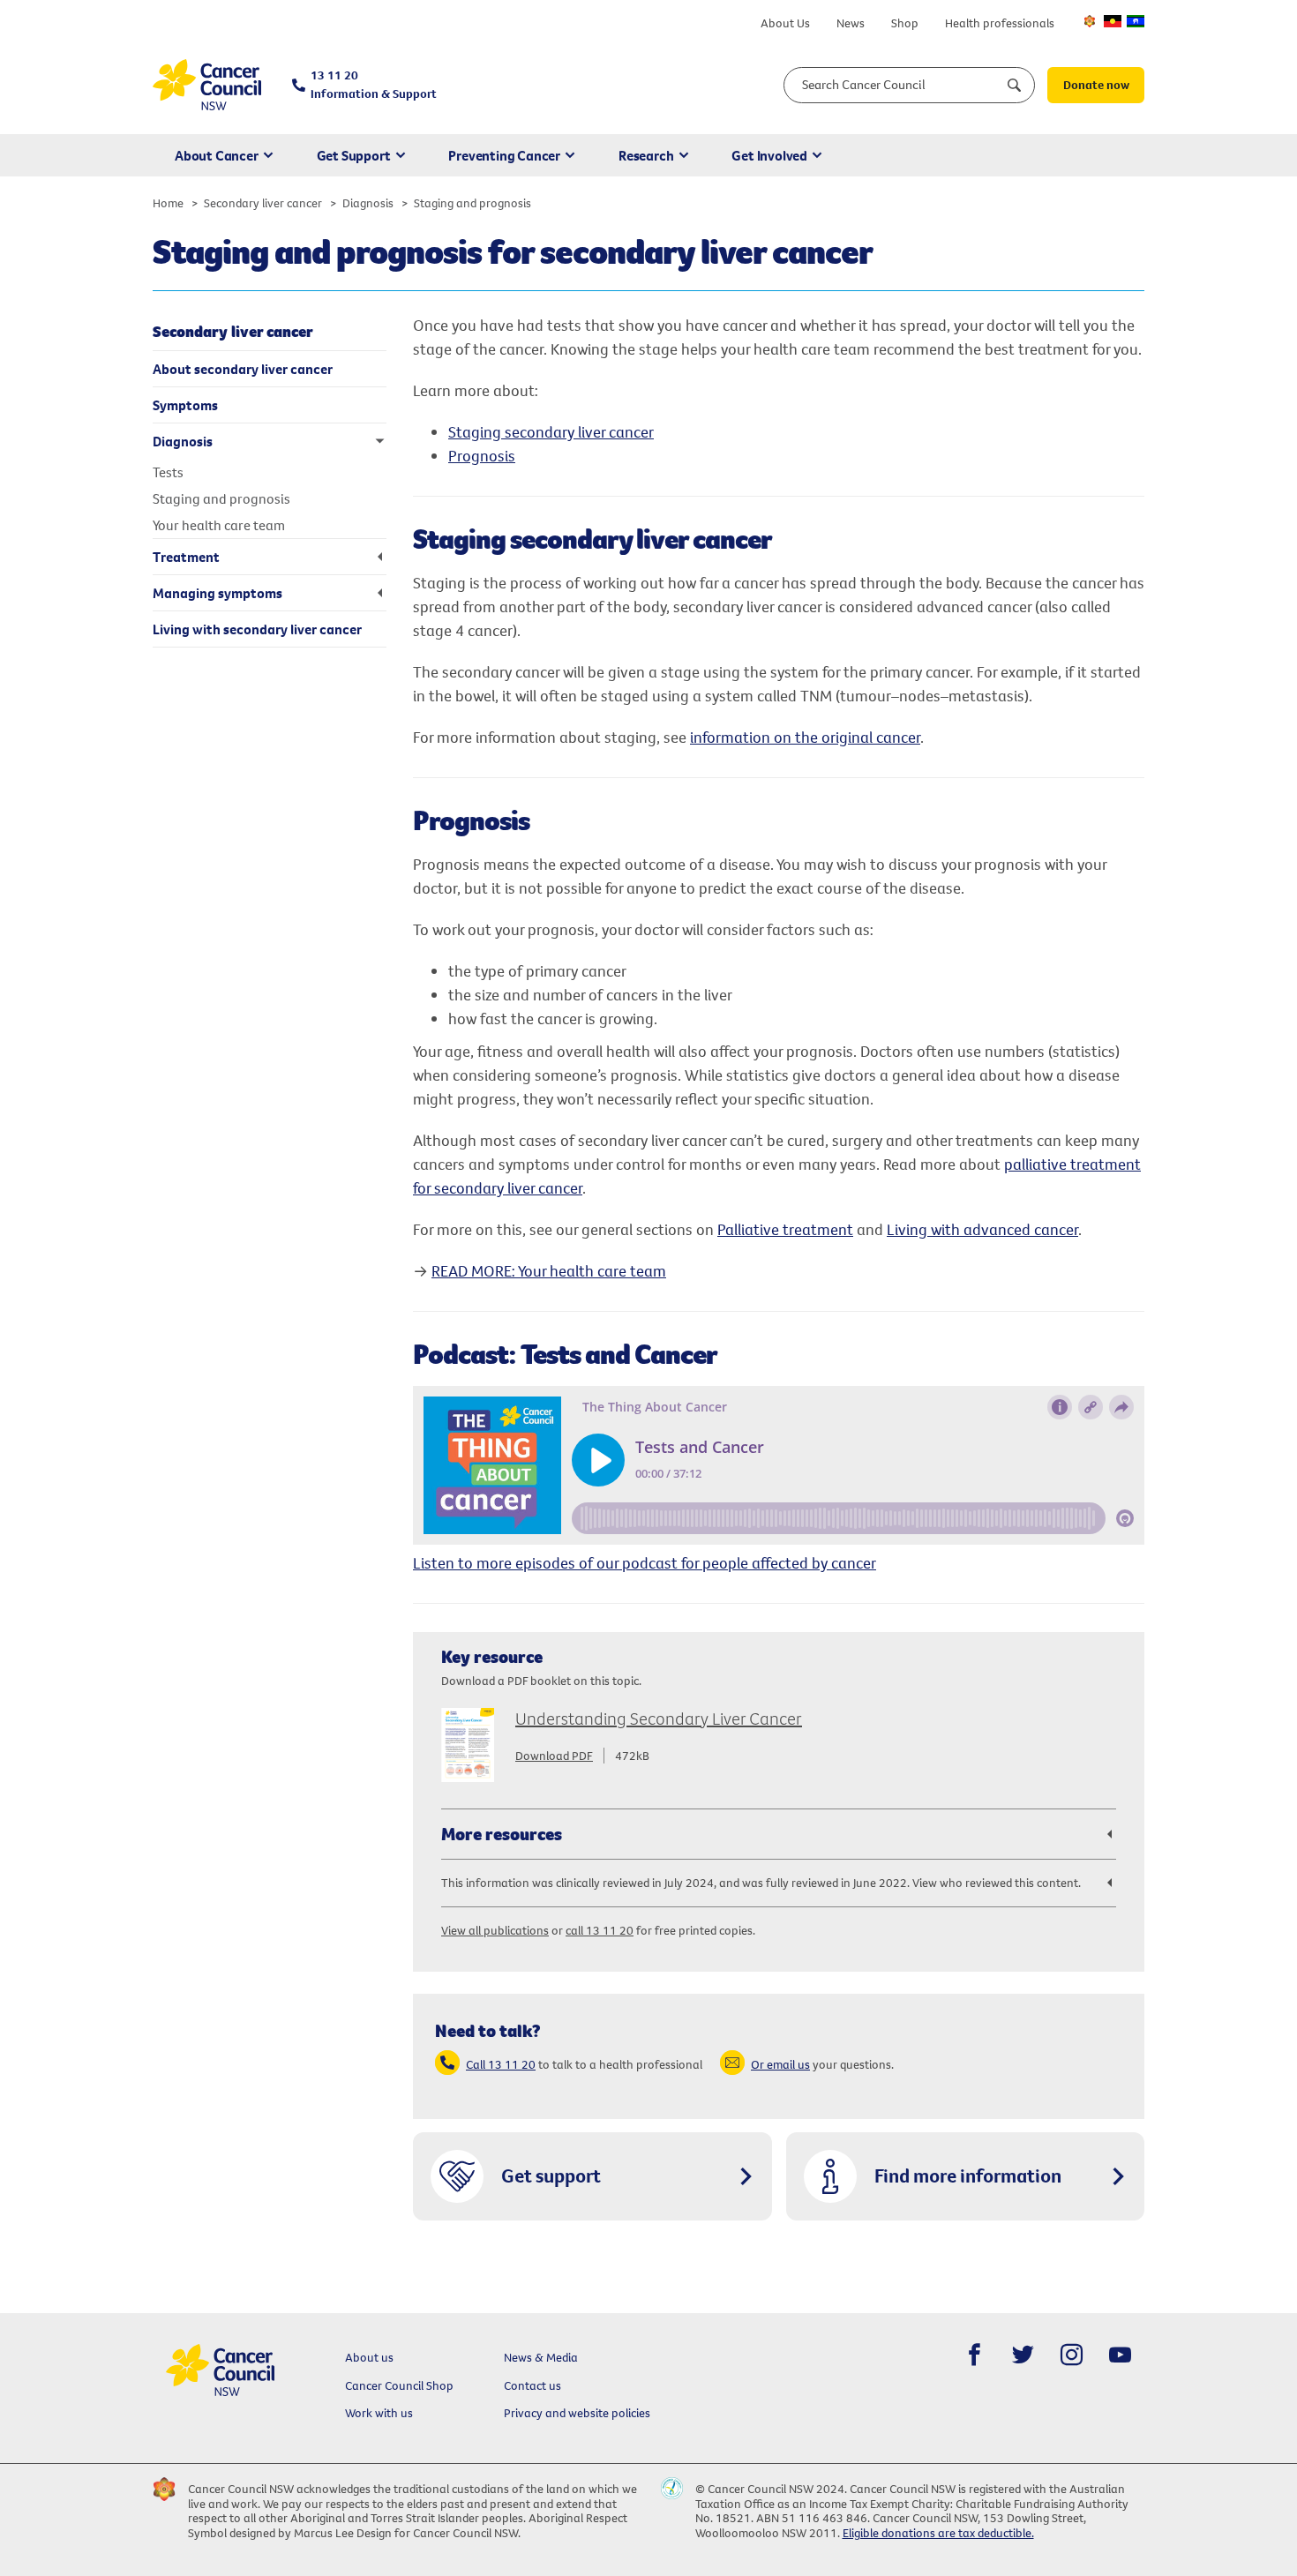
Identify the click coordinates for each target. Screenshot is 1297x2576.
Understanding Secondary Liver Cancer (659, 1718)
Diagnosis (368, 203)
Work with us (379, 2413)
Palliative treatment (785, 1229)
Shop (905, 23)
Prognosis (482, 456)
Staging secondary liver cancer (551, 432)
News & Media (541, 2357)
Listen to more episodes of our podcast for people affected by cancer (645, 1563)
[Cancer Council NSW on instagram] (1072, 2355)
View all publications (495, 1930)
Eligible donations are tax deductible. (938, 2533)
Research (646, 155)
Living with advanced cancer (982, 1229)
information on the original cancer (805, 737)
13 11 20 (374, 84)
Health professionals (1000, 23)
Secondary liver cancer (263, 203)
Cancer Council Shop (399, 2385)
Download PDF (554, 1756)
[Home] (207, 85)
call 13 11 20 (600, 1930)
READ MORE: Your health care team (549, 1271)
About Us (785, 23)
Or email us (780, 2064)
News (851, 23)
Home (168, 203)
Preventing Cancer (504, 155)
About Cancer (217, 155)
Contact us (532, 2385)
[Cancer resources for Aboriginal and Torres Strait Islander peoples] (1113, 21)
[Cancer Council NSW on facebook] (975, 2355)
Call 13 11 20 (501, 2064)
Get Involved (769, 155)
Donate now (1096, 85)
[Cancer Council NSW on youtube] (1120, 2355)
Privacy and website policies (577, 2413)
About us (369, 2357)
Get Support (354, 155)
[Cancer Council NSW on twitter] (1023, 2355)
